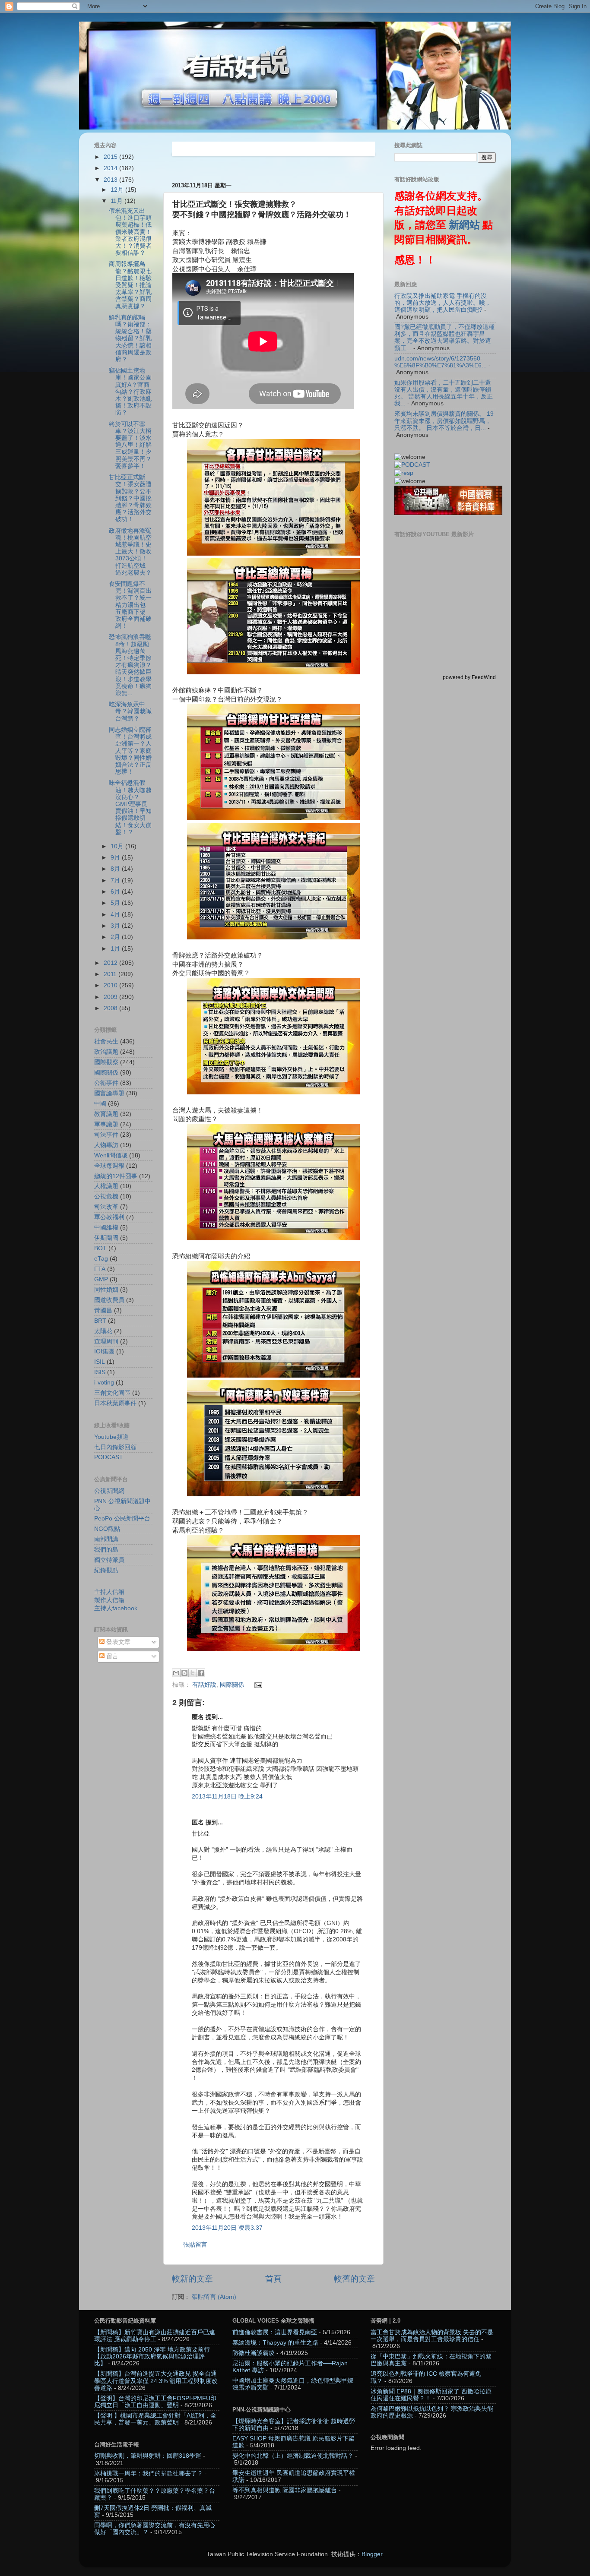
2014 (111, 168)
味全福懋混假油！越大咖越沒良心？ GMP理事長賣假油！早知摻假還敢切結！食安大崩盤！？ (130, 807)
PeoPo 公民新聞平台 (122, 1519)
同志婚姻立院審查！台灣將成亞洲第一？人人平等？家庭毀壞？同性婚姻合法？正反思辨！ (130, 751)
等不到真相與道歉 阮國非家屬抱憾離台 (285, 2490)
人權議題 (106, 1186)
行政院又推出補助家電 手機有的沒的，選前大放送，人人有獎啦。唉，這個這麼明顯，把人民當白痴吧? (443, 303)
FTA (100, 1269)
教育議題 (106, 1114)
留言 (111, 1656)
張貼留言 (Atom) (214, 2297)
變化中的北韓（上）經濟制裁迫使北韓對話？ (293, 2456)
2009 (111, 997)
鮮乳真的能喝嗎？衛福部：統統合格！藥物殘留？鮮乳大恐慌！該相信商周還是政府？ (130, 338)
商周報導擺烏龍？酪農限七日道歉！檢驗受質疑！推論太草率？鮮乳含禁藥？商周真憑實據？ (130, 285)
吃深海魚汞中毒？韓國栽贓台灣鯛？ (130, 711)
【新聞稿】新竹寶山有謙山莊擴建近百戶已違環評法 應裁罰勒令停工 (155, 2336)
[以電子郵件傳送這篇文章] (176, 1673)
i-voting (104, 1383)
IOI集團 (104, 1351)
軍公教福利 (109, 1217)
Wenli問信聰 (111, 1155)
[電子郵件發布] (257, 1685)
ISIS (100, 1372)
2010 (111, 985)
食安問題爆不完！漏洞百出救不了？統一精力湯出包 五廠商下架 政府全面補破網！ (130, 605)
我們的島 (106, 1550)
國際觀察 (106, 1062)
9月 (116, 858)
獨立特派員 (109, 1560)
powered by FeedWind (469, 677)
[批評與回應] (404, 473)
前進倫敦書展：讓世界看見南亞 (275, 2332)
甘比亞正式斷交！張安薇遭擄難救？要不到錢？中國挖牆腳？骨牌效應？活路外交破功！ (130, 498)
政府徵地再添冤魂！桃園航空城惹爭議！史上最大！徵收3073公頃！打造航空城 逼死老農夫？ (130, 552)
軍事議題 (106, 1124)
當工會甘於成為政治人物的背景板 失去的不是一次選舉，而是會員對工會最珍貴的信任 (432, 2336)
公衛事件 (106, 1083)
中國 (100, 1104)
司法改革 (106, 1207)
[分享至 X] (193, 1673)
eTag (101, 1259)
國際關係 (232, 1685)
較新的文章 (192, 2279)
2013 (111, 180)
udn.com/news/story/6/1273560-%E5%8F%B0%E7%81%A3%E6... (441, 362)
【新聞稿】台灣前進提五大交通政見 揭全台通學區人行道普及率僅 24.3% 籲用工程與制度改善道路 (156, 2381)
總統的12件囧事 (116, 1176)
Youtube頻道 (111, 1437)
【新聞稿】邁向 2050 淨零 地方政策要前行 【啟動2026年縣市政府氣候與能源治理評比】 (152, 2356)
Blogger (372, 2554)
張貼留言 (195, 2245)
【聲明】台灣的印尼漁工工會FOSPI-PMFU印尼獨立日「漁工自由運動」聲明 (155, 2402)
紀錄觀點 (106, 1570)
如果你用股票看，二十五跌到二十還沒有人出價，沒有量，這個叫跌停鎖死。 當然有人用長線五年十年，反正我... (444, 393)
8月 (116, 869)
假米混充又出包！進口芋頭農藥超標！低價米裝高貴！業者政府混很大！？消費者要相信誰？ (130, 232)
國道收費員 (109, 1300)
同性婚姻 (106, 1290)
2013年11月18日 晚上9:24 (227, 1797)
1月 (116, 949)
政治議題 (106, 1052)
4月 (116, 915)
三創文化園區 (112, 1393)
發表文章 (117, 1642)
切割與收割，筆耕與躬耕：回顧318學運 (148, 2456)
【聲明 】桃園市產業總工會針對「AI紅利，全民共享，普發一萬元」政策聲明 (155, 2419)
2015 (111, 157)
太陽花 (103, 1331)
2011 (111, 974)
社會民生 (106, 1041)
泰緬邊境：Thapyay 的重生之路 (275, 2343)
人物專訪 (106, 1145)
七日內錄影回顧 (115, 1447)
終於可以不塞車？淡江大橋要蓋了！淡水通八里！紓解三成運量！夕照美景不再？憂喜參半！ (130, 445)
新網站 (464, 225)
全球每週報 (109, 1166)
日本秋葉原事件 (115, 1403)
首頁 (273, 2279)
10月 (118, 846)
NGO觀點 (107, 1529)
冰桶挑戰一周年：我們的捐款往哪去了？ (149, 2473)
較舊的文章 (354, 2279)
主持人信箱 (109, 1592)
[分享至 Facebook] (201, 1673)
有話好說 (204, 1685)
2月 (116, 937)
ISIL (100, 1362)
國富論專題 (109, 1093)
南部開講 (106, 1539)
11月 (117, 201)
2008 (111, 1008)
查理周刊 (106, 1342)
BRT (100, 1321)
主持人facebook (116, 1608)
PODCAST (109, 1457)
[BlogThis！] (184, 1673)
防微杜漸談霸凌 (254, 2353)
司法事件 (106, 1135)
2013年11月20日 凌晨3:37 (227, 2228)
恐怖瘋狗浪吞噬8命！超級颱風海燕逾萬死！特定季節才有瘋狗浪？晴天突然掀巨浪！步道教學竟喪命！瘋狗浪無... (130, 665)
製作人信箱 (109, 1600)
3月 (116, 926)
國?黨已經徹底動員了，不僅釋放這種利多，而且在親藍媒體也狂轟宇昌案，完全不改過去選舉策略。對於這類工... (444, 338)
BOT (100, 1248)
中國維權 (106, 1228)
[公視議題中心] (412, 465)
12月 (118, 190)
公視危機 (106, 1196)
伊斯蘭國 (106, 1238)
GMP (101, 1279)
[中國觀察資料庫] (448, 513)
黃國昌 (103, 1310)
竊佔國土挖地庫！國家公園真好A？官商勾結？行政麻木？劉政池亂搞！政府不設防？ (130, 392)
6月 (116, 892)
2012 (111, 963)
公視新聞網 (109, 1491)
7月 (116, 880)
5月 (116, 903)
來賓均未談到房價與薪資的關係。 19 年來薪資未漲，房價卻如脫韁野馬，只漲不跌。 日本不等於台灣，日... (444, 421)
